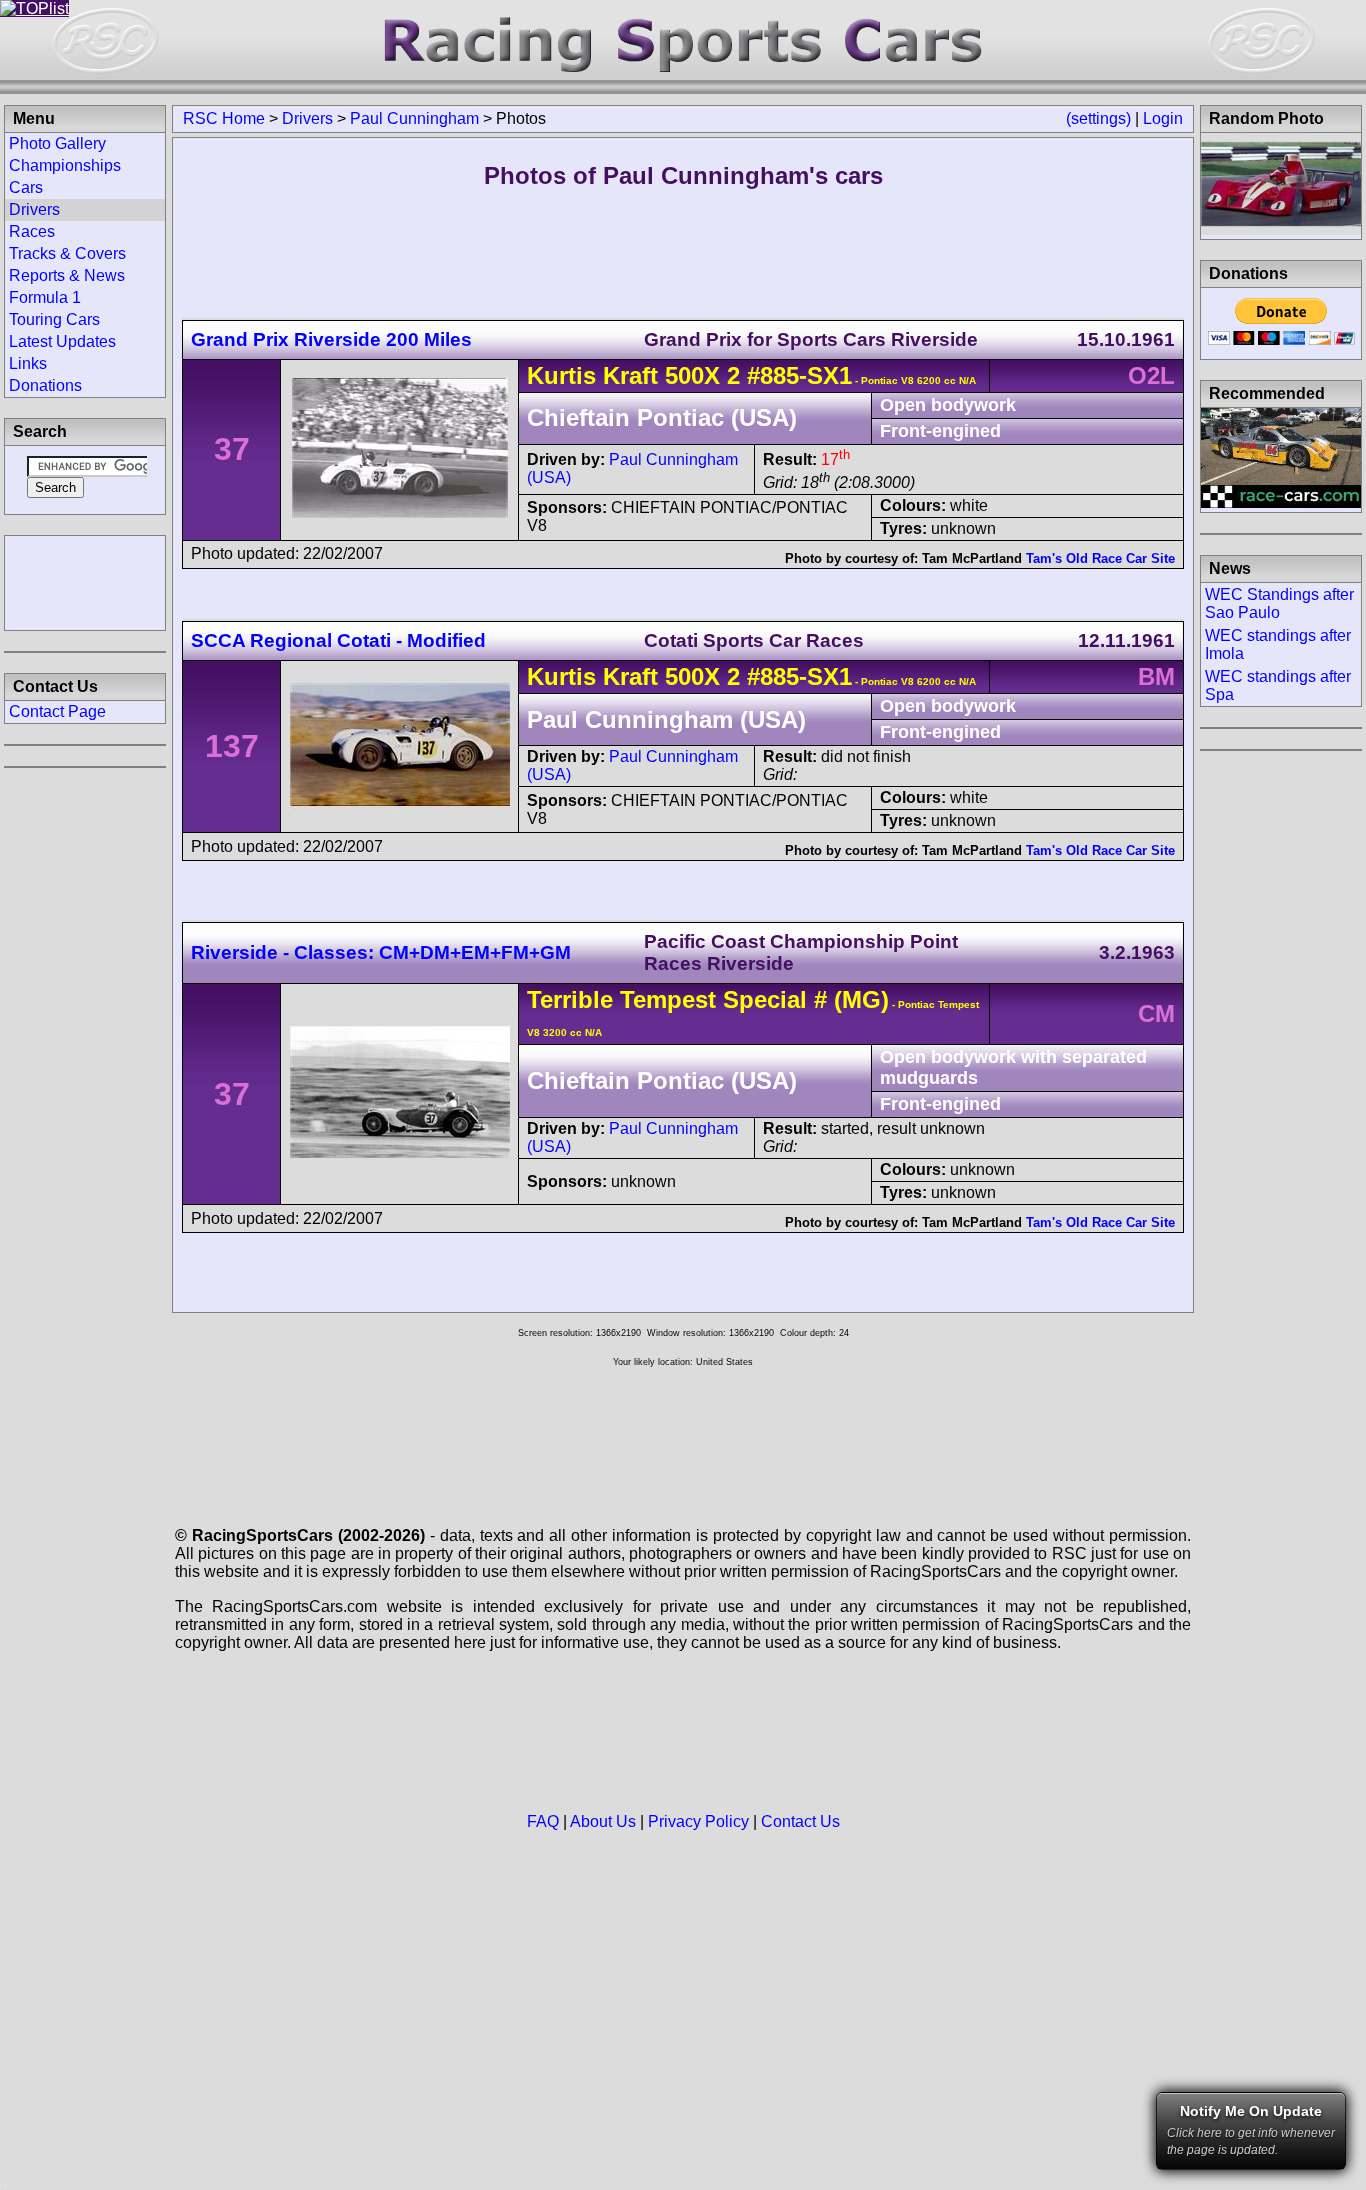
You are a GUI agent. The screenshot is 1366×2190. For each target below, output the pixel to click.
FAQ (543, 1821)
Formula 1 (45, 297)
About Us (603, 1821)
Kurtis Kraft (592, 375)
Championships (65, 165)
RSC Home (224, 118)
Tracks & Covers (67, 253)
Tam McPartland (972, 558)
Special (765, 999)
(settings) (1098, 118)
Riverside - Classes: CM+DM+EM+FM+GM (381, 952)
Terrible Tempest (621, 999)
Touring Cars (54, 319)
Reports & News (67, 275)
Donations (45, 385)
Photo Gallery (57, 143)
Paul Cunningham (414, 118)
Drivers (307, 118)
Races (32, 231)
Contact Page (57, 711)
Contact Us (800, 1821)
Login (1163, 118)
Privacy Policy (698, 1821)
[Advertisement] (85, 581)
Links (28, 363)
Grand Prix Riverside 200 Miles (331, 339)
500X (692, 375)
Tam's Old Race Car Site (1100, 558)
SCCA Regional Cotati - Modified (338, 640)
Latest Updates (62, 341)
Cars (26, 187)
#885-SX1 (799, 375)
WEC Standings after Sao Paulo (1279, 603)
